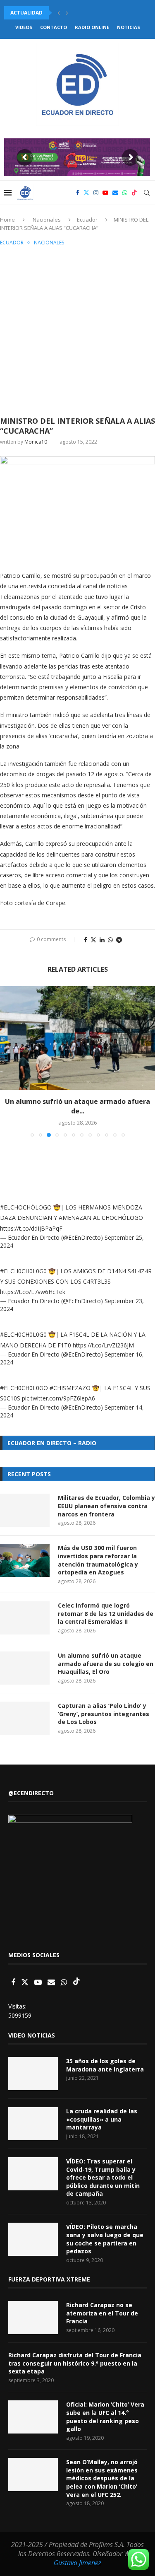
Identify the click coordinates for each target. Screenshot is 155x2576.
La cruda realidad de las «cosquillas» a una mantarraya (102, 2119)
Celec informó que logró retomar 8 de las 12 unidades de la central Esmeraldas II (106, 1613)
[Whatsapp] (125, 193)
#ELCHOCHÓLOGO (26, 1207)
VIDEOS (24, 27)
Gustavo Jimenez (77, 2563)
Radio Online (92, 27)
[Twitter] (86, 193)
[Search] (147, 193)
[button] (59, 13)
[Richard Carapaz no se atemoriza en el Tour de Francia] (33, 2318)
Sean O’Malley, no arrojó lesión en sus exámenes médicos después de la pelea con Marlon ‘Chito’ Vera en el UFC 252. (102, 2478)
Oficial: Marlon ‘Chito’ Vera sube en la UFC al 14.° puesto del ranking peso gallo (105, 2417)
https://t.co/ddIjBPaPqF (31, 1228)
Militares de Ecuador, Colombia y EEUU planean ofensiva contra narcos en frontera (106, 1506)
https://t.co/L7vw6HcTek (33, 1292)
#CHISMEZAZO (70, 1388)
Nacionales (47, 220)
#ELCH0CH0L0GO (24, 1388)
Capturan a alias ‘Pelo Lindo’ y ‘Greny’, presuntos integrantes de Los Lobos (104, 1714)
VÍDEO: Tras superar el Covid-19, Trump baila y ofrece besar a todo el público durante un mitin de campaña (103, 2177)
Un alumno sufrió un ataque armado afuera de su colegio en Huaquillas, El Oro (106, 1663)
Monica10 (36, 442)
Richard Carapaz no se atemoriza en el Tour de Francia (102, 2313)
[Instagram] (96, 193)
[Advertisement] (77, 330)
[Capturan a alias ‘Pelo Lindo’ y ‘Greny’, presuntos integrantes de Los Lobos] (25, 1718)
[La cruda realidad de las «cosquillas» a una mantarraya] (33, 2124)
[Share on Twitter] (93, 940)
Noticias (129, 27)
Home (7, 220)
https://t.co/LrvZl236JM (103, 1345)
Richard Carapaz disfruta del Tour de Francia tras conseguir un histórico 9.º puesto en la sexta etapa (75, 2363)
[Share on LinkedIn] (102, 940)
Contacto (54, 27)
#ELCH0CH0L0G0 (23, 1271)
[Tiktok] (134, 193)
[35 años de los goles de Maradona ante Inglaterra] (33, 2074)
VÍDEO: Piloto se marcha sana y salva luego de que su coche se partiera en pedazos (105, 2239)
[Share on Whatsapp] (110, 940)
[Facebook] (78, 193)
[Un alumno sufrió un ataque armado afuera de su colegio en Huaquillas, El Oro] (77, 1038)
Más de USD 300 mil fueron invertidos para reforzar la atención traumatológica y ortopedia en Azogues (98, 1560)
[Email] (115, 193)
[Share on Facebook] (86, 940)
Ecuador (87, 220)
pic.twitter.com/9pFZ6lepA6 (58, 1398)
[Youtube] (105, 193)
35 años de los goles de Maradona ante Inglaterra (105, 2065)
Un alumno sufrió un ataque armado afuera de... (77, 1106)
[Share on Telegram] (119, 940)
